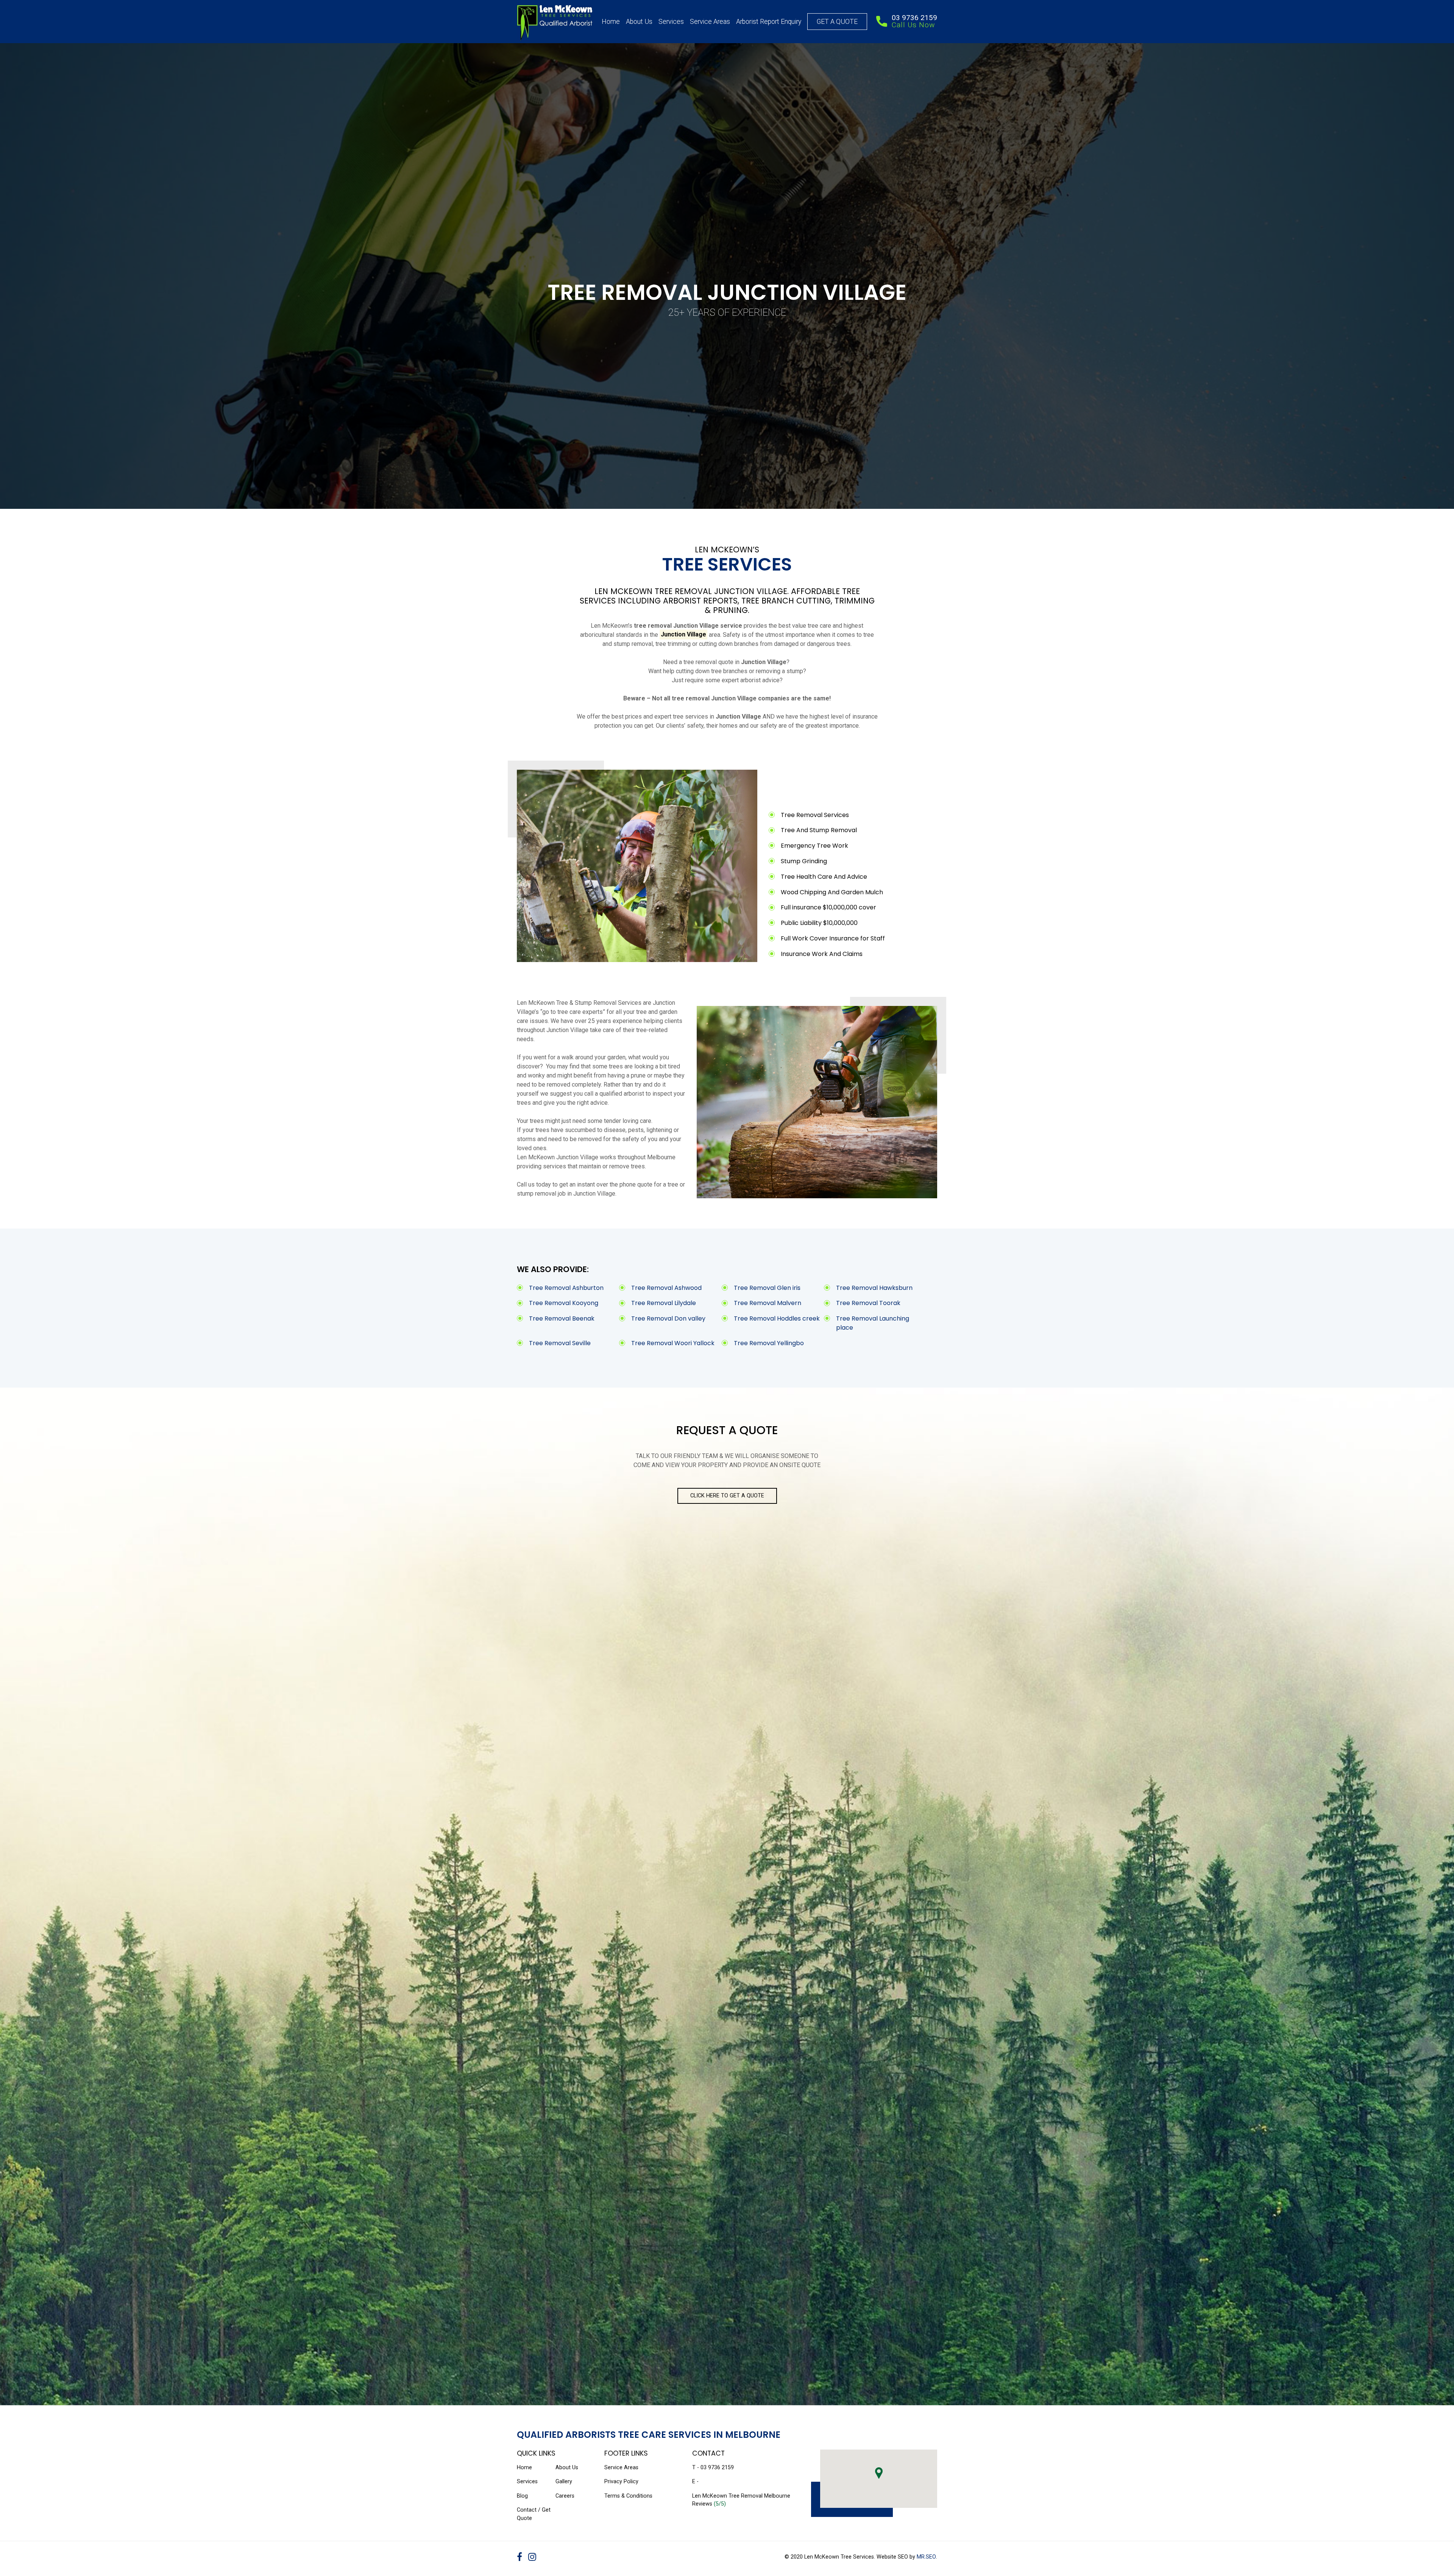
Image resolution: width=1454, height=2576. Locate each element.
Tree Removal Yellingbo (769, 1343)
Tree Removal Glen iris (767, 1288)
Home (611, 22)
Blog (522, 2496)
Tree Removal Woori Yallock (673, 1343)
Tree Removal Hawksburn (874, 1288)
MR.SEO (926, 2557)
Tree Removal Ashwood (666, 1288)
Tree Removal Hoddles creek (777, 1318)
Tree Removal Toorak (868, 1303)
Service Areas (710, 22)
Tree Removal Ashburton (566, 1288)
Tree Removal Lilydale (664, 1303)
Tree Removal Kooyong (564, 1303)
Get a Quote (837, 22)
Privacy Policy (621, 2482)
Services (671, 22)
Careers (565, 2496)
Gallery (564, 2482)
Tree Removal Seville (560, 1343)
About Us (639, 22)
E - (695, 2482)
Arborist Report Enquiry (769, 22)
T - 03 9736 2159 (713, 2468)
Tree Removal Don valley (668, 1318)
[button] (879, 2473)
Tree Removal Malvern (768, 1303)
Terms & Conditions (628, 2496)
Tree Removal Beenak (562, 1318)
